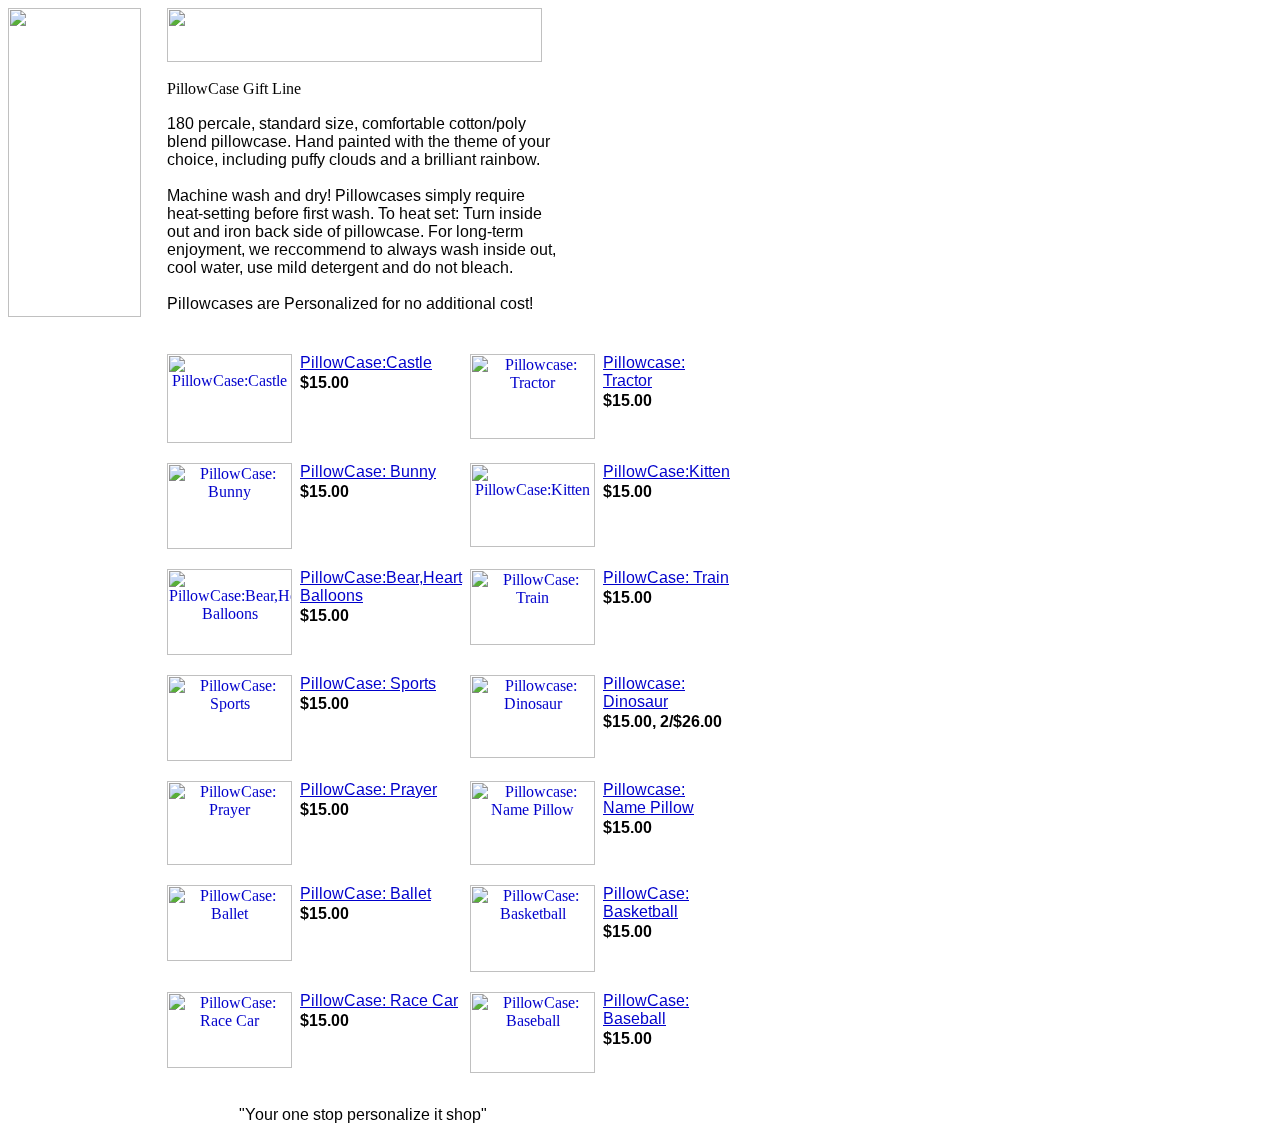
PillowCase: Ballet (365, 893)
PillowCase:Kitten (666, 471)
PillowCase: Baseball (646, 1009)
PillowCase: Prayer (368, 789)
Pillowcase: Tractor (644, 371)
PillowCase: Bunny (368, 471)
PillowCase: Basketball (646, 902)
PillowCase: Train (666, 577)
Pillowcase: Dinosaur (644, 692)
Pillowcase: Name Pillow (648, 798)
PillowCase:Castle (366, 362)
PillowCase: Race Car (379, 1000)
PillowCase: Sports (368, 683)
